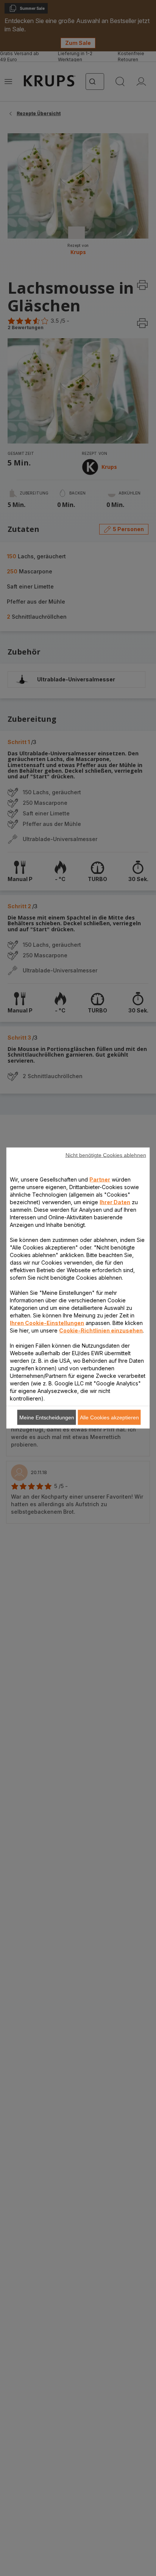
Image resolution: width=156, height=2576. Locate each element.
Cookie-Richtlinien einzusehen (101, 1330)
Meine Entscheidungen (47, 1417)
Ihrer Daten (115, 1202)
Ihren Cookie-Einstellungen (47, 1323)
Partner (100, 1179)
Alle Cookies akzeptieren (109, 1417)
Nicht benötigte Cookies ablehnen (106, 1155)
